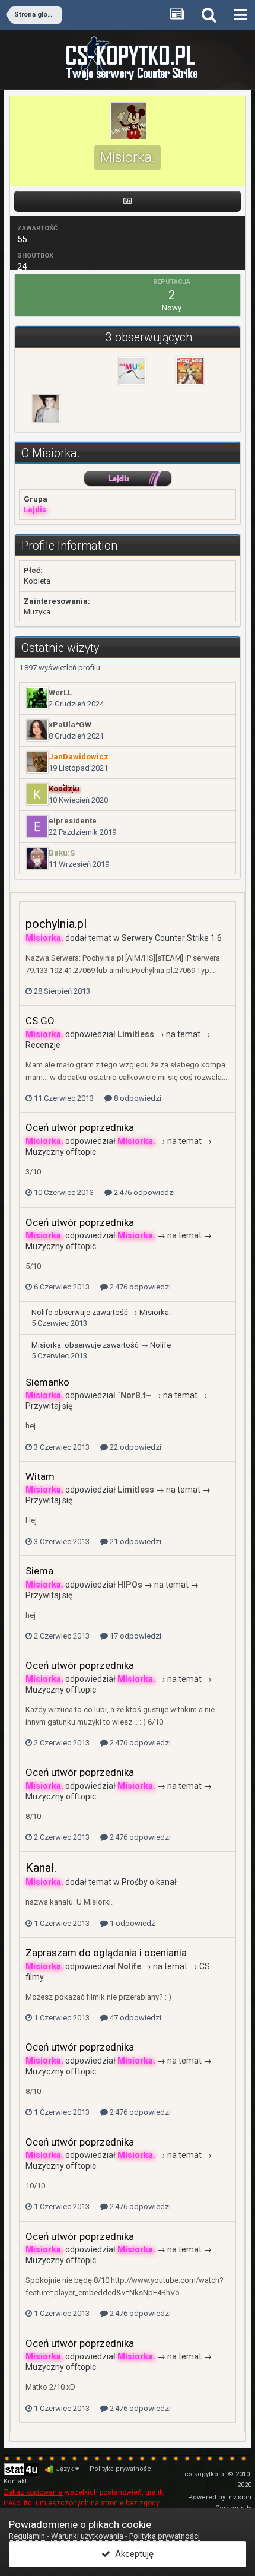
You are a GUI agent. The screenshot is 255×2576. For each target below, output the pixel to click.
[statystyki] (21, 2469)
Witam (40, 1476)
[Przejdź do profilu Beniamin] (190, 371)
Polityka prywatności (121, 2469)
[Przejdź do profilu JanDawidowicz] (37, 762)
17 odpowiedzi (135, 1636)
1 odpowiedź (131, 1923)
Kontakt (15, 2481)
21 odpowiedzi (135, 1542)
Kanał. (41, 1868)
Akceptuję (132, 2554)
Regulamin (27, 2536)
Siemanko (47, 1382)
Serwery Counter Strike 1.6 (172, 938)
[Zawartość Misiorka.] (127, 201)
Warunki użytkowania (87, 2536)
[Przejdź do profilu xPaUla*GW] (37, 730)
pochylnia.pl (56, 924)
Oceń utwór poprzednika (80, 1127)
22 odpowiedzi (135, 1447)
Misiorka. (155, 1312)
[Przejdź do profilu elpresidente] (37, 826)
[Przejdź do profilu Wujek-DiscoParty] (132, 371)
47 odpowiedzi (135, 2018)
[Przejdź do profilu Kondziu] (37, 794)
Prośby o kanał (149, 1882)
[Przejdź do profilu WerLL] (37, 698)
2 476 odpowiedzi (144, 1192)
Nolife (42, 1312)
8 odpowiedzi (137, 1098)
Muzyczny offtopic (61, 1152)
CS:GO (40, 1021)
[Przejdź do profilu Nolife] (46, 408)
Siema (39, 1571)
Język (66, 2469)
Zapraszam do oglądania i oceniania (106, 1953)
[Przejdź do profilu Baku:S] (37, 858)
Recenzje (43, 1045)
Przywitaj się (49, 1406)
